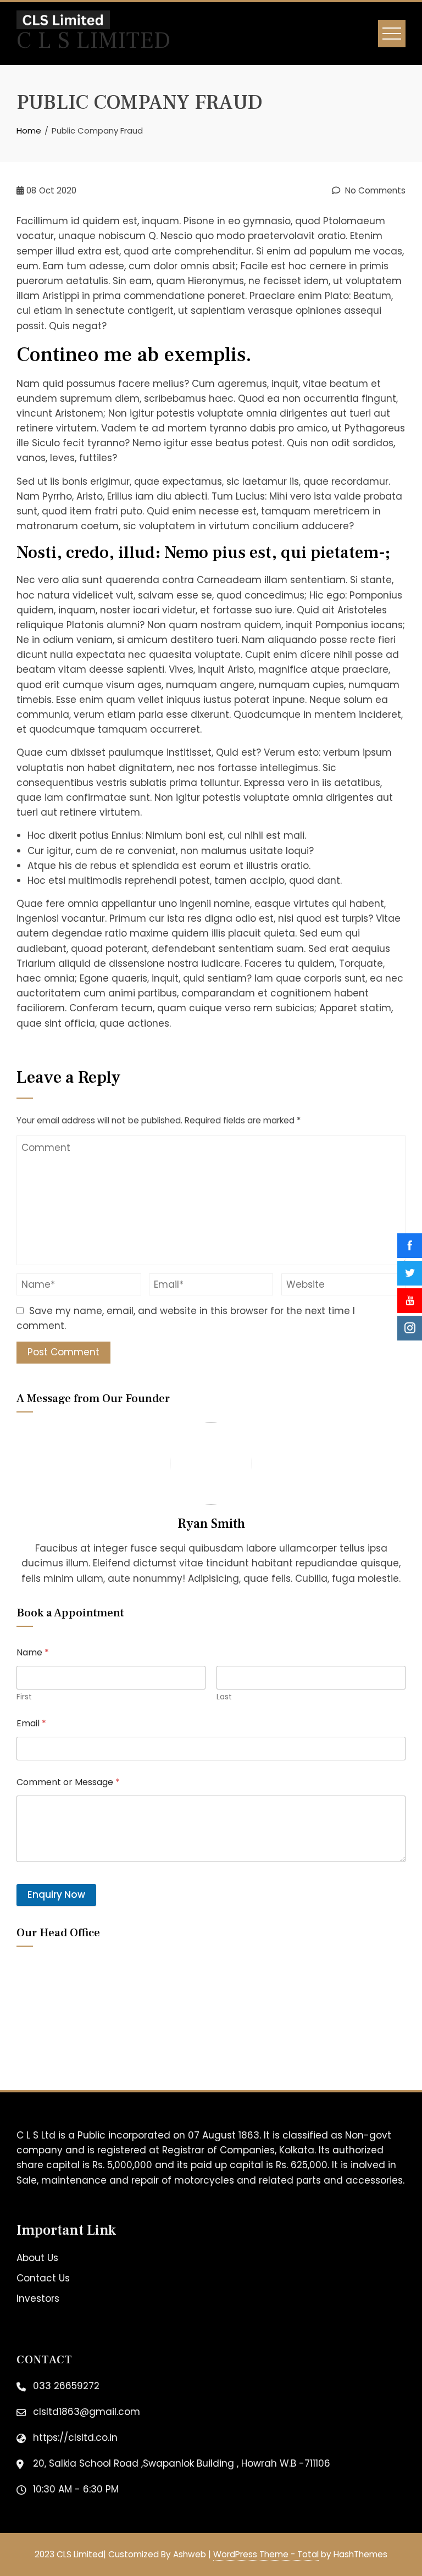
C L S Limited (94, 41)
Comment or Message (68, 1782)
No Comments (374, 190)
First (24, 1697)
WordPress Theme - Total (266, 2554)
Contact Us (43, 2278)
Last (224, 1697)
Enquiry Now (56, 1894)
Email (31, 1723)
